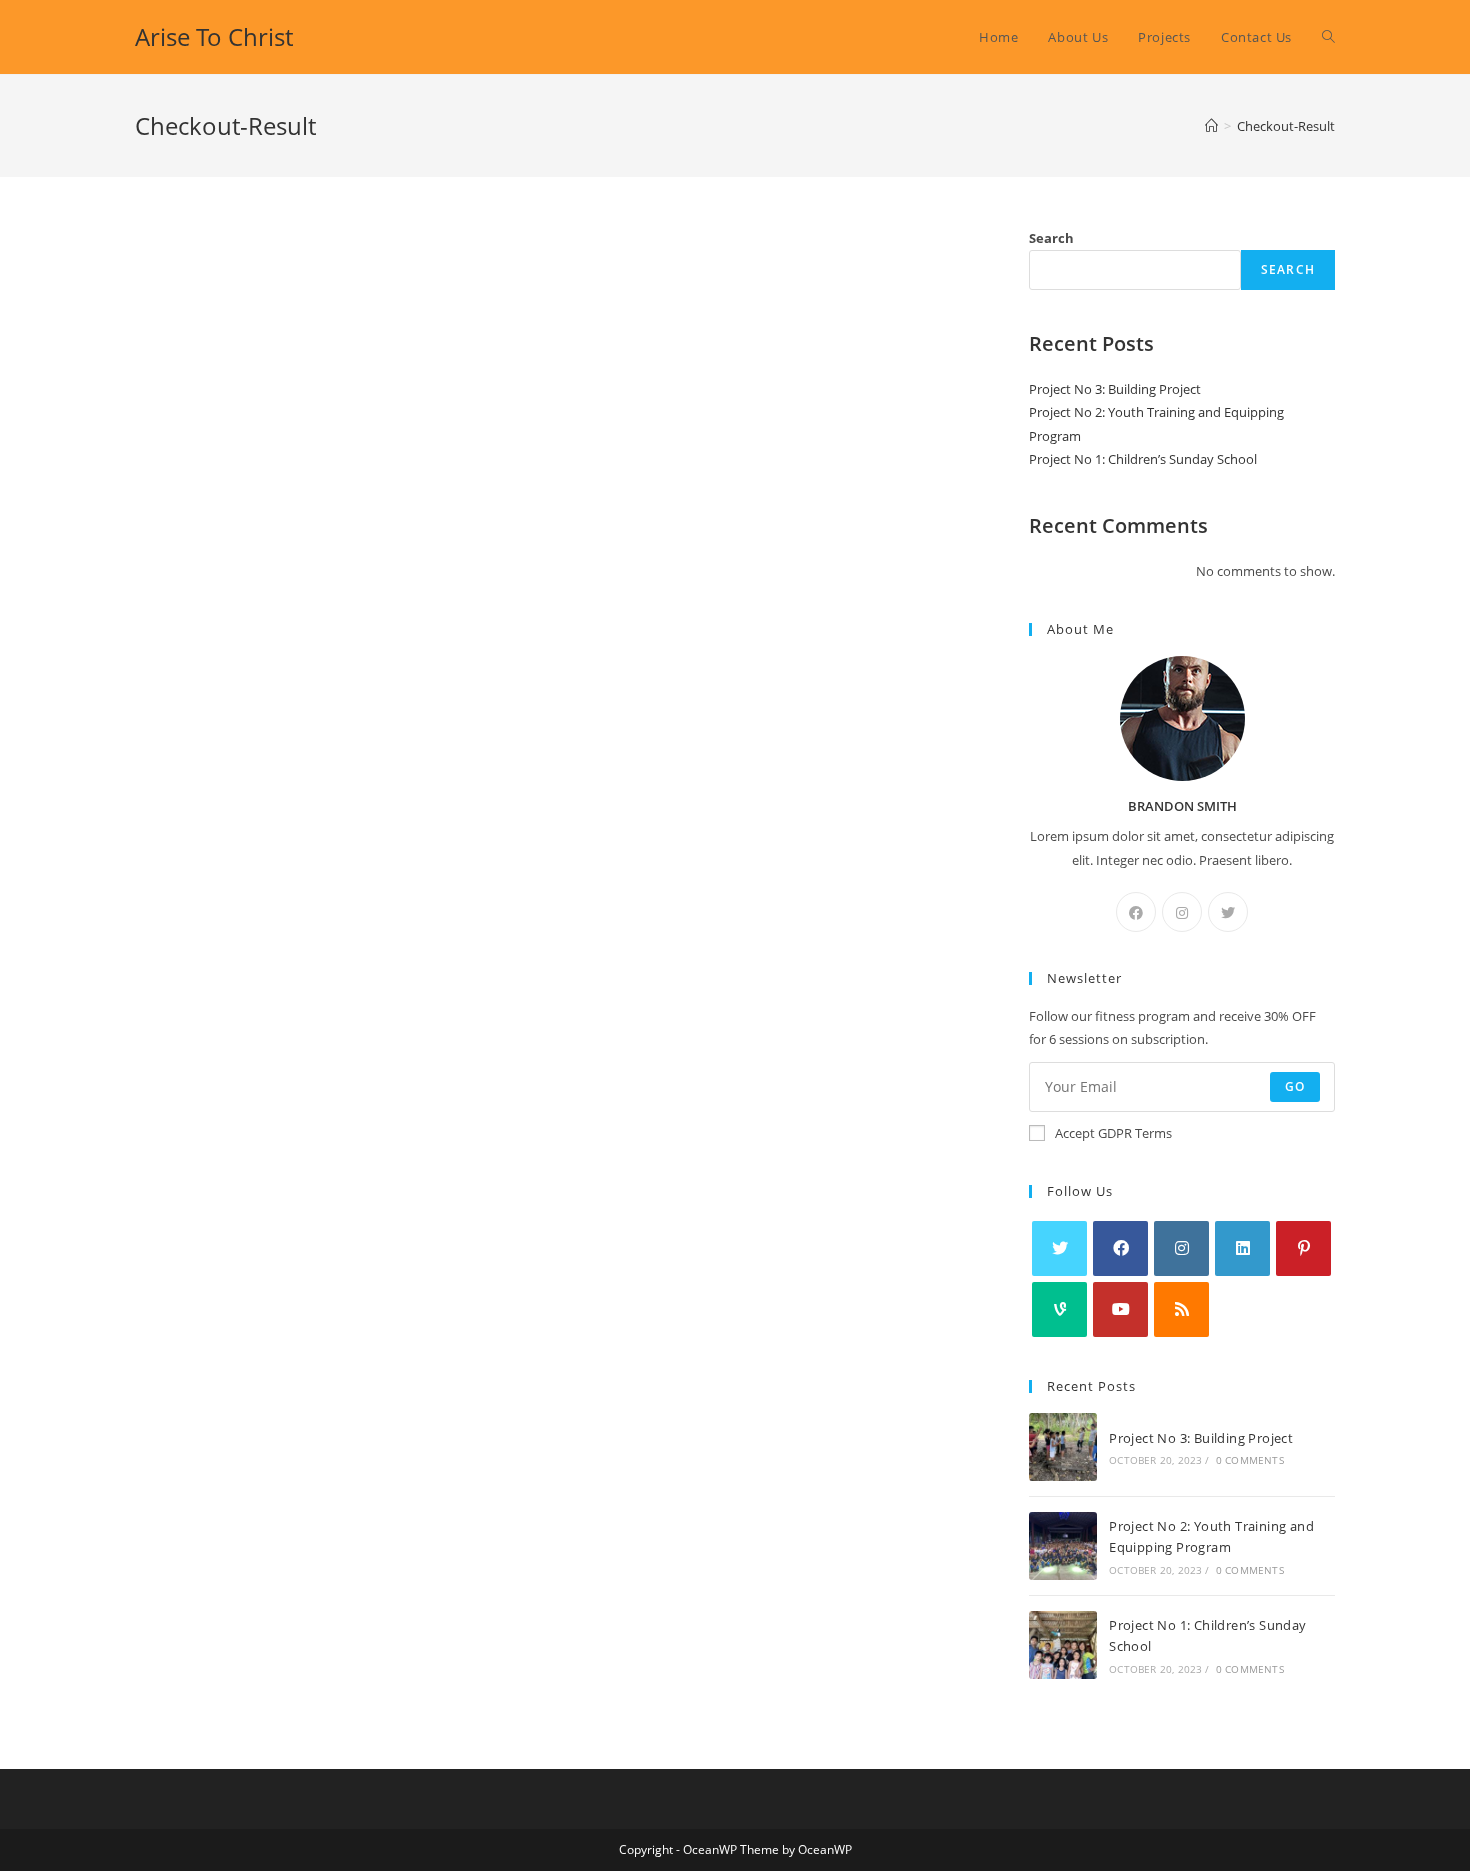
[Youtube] (1120, 1309)
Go (1295, 1086)
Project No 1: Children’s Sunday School (1143, 459)
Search (1051, 238)
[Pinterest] (1303, 1248)
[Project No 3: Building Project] (1063, 1447)
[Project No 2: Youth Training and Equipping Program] (1063, 1546)
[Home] (1211, 126)
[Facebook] (1136, 912)
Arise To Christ (214, 36)
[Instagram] (1182, 912)
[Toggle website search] (1328, 37)
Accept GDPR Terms (1113, 1133)
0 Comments (1250, 1460)
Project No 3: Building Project (1125, 389)
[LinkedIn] (1242, 1248)
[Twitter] (1228, 912)
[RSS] (1181, 1309)
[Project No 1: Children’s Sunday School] (1063, 1645)
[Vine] (1059, 1309)
